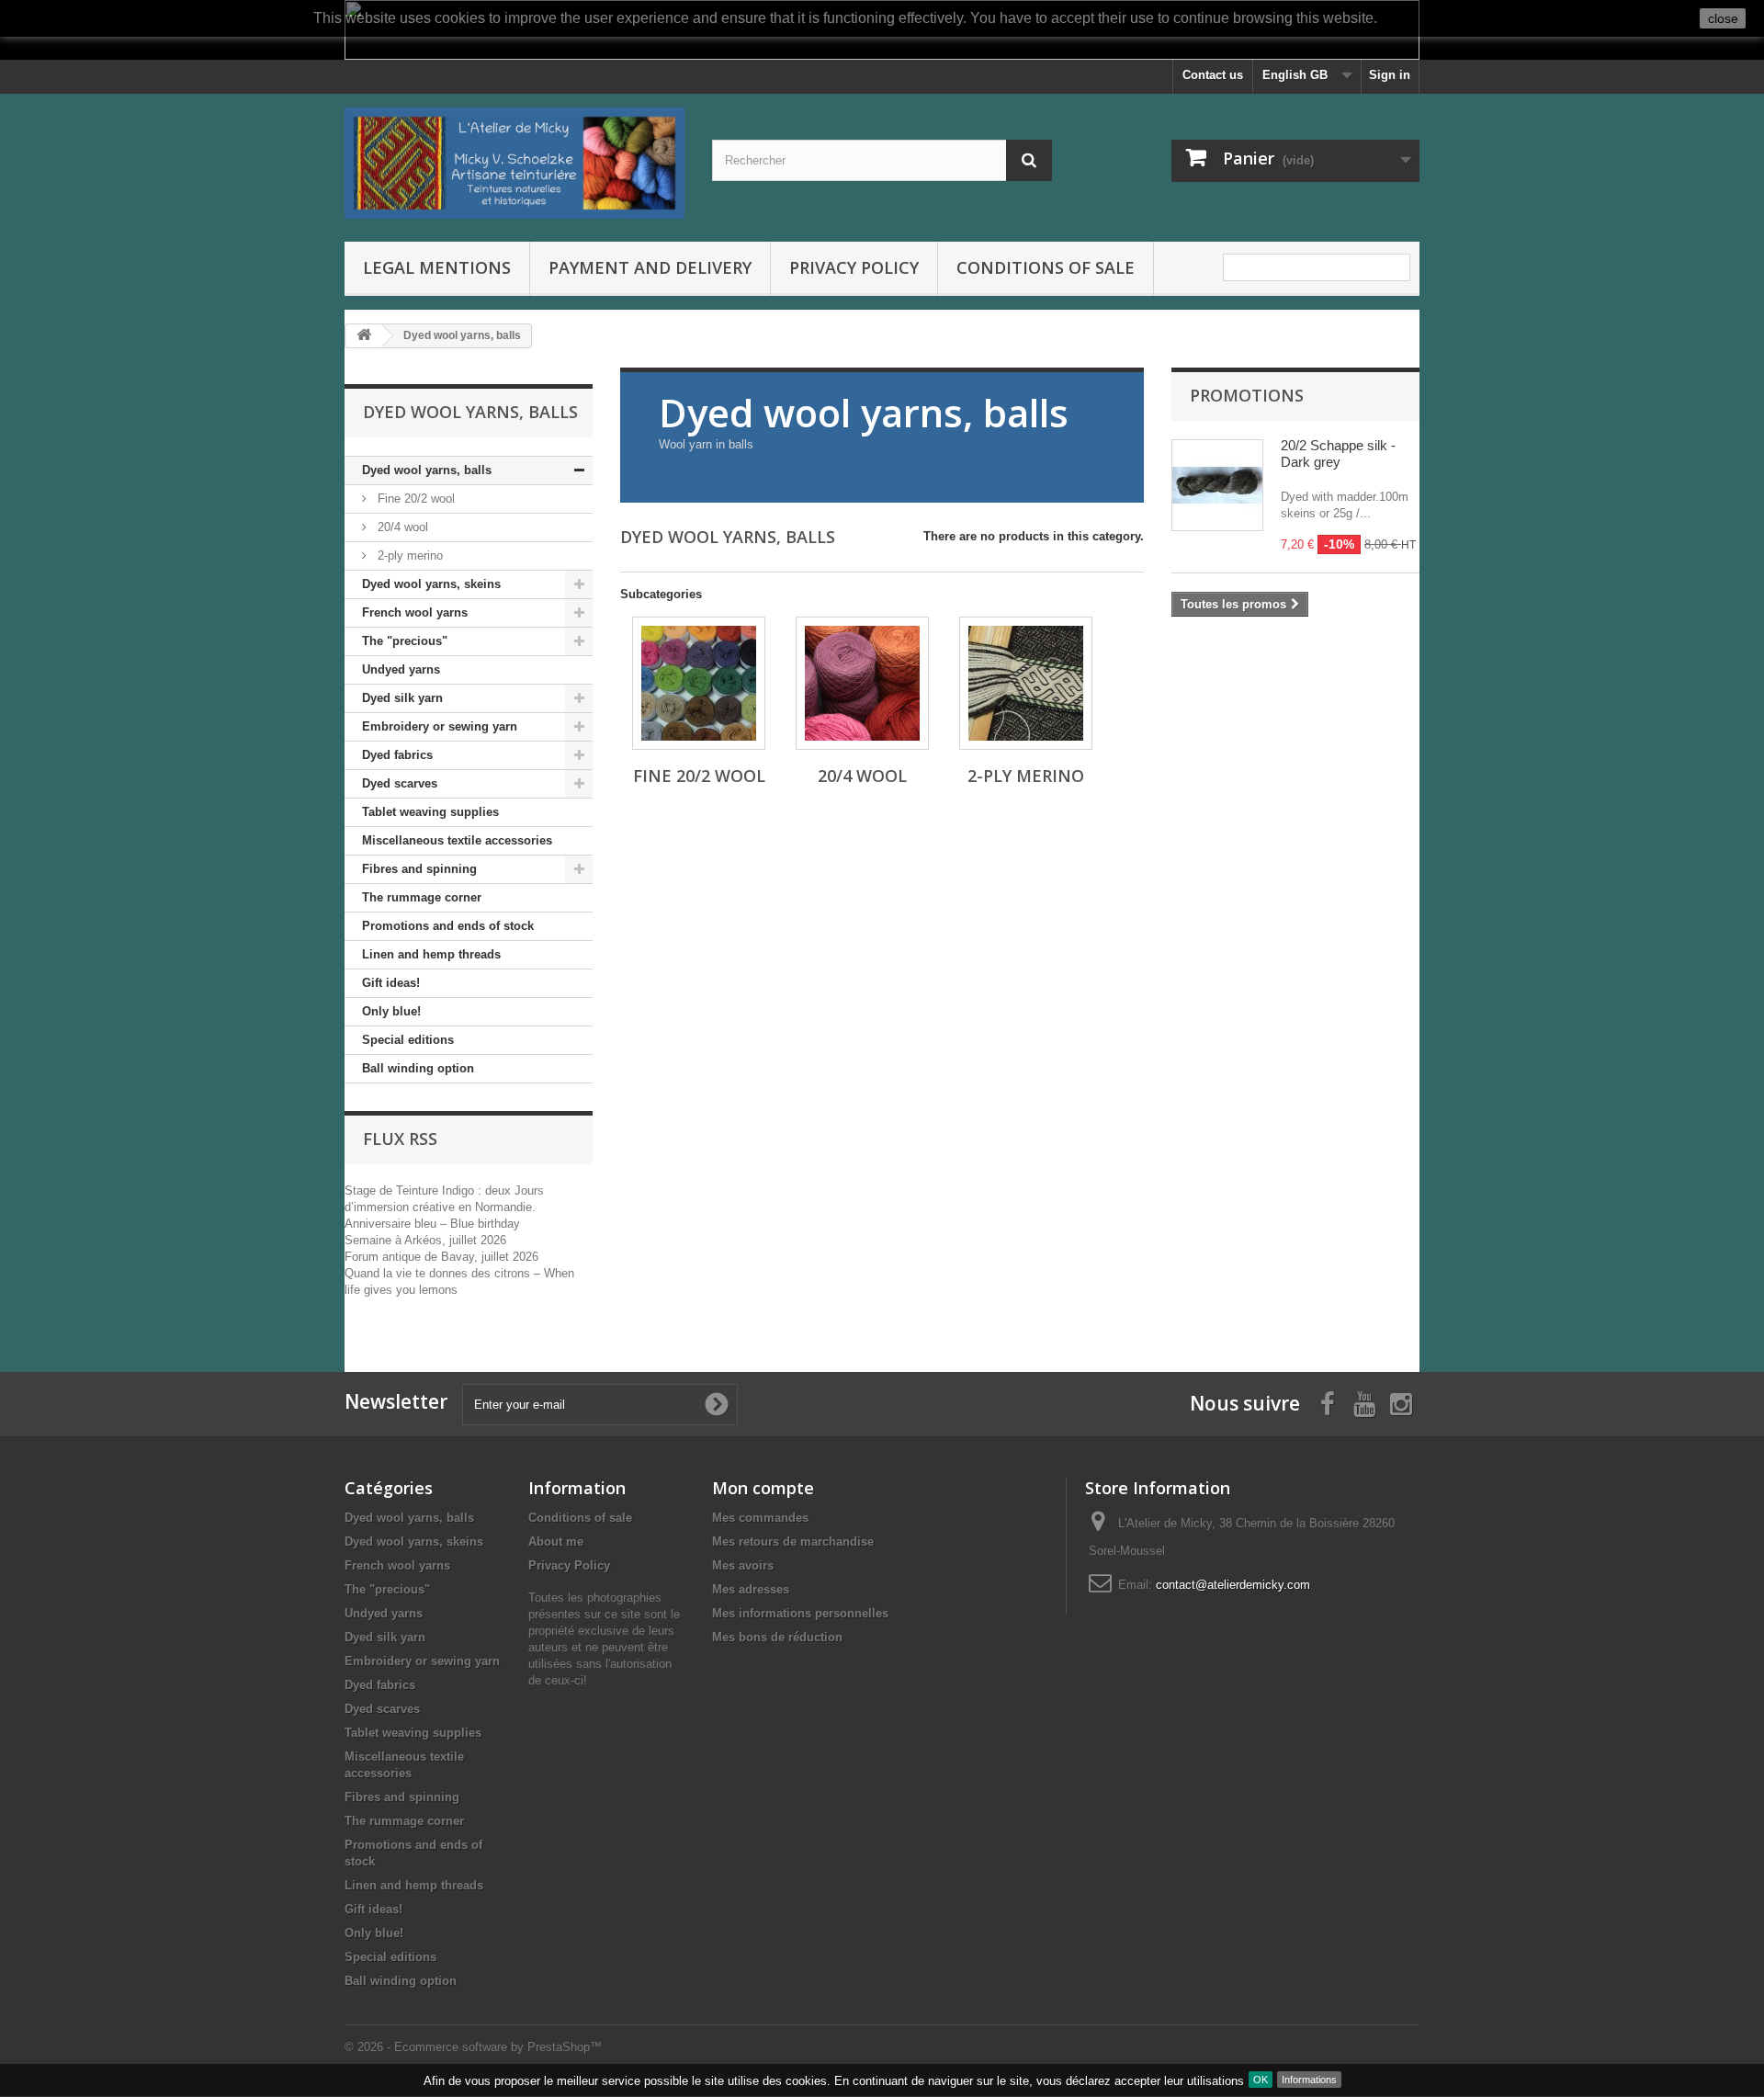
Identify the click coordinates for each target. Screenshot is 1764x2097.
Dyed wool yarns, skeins (431, 584)
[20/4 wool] (862, 683)
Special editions (408, 1040)
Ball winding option (418, 1068)
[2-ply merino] (1026, 683)
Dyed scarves (400, 783)
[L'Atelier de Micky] (514, 163)
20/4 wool (401, 527)
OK (1261, 2080)
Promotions (1247, 395)
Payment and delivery (650, 267)
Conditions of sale (1046, 267)
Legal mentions (437, 267)
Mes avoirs (743, 1565)
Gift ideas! (391, 983)
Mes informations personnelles (800, 1613)
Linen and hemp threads (431, 954)
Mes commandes (760, 1518)
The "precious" (405, 641)
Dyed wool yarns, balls (427, 470)
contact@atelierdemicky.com (1233, 1585)
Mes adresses (751, 1589)
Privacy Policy (854, 267)
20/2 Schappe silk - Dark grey (1338, 453)
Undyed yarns (401, 669)
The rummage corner (422, 897)
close (1723, 18)
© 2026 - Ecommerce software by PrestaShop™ (473, 2047)
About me (556, 1542)
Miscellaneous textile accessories (457, 840)
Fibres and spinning (419, 869)
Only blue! (391, 1011)
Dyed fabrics (397, 755)
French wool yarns (415, 612)
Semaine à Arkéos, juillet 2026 (425, 1240)
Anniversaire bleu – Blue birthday (432, 1224)
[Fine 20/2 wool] (699, 683)
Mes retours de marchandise (793, 1542)
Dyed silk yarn (402, 698)
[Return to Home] (364, 336)
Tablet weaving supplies (430, 812)
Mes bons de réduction (777, 1637)
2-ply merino (408, 555)
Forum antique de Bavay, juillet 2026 (441, 1257)
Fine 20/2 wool (414, 499)
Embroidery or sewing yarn (440, 726)
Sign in (1390, 75)
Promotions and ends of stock (448, 926)
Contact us (1213, 75)
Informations (1309, 2080)
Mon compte (763, 1488)
